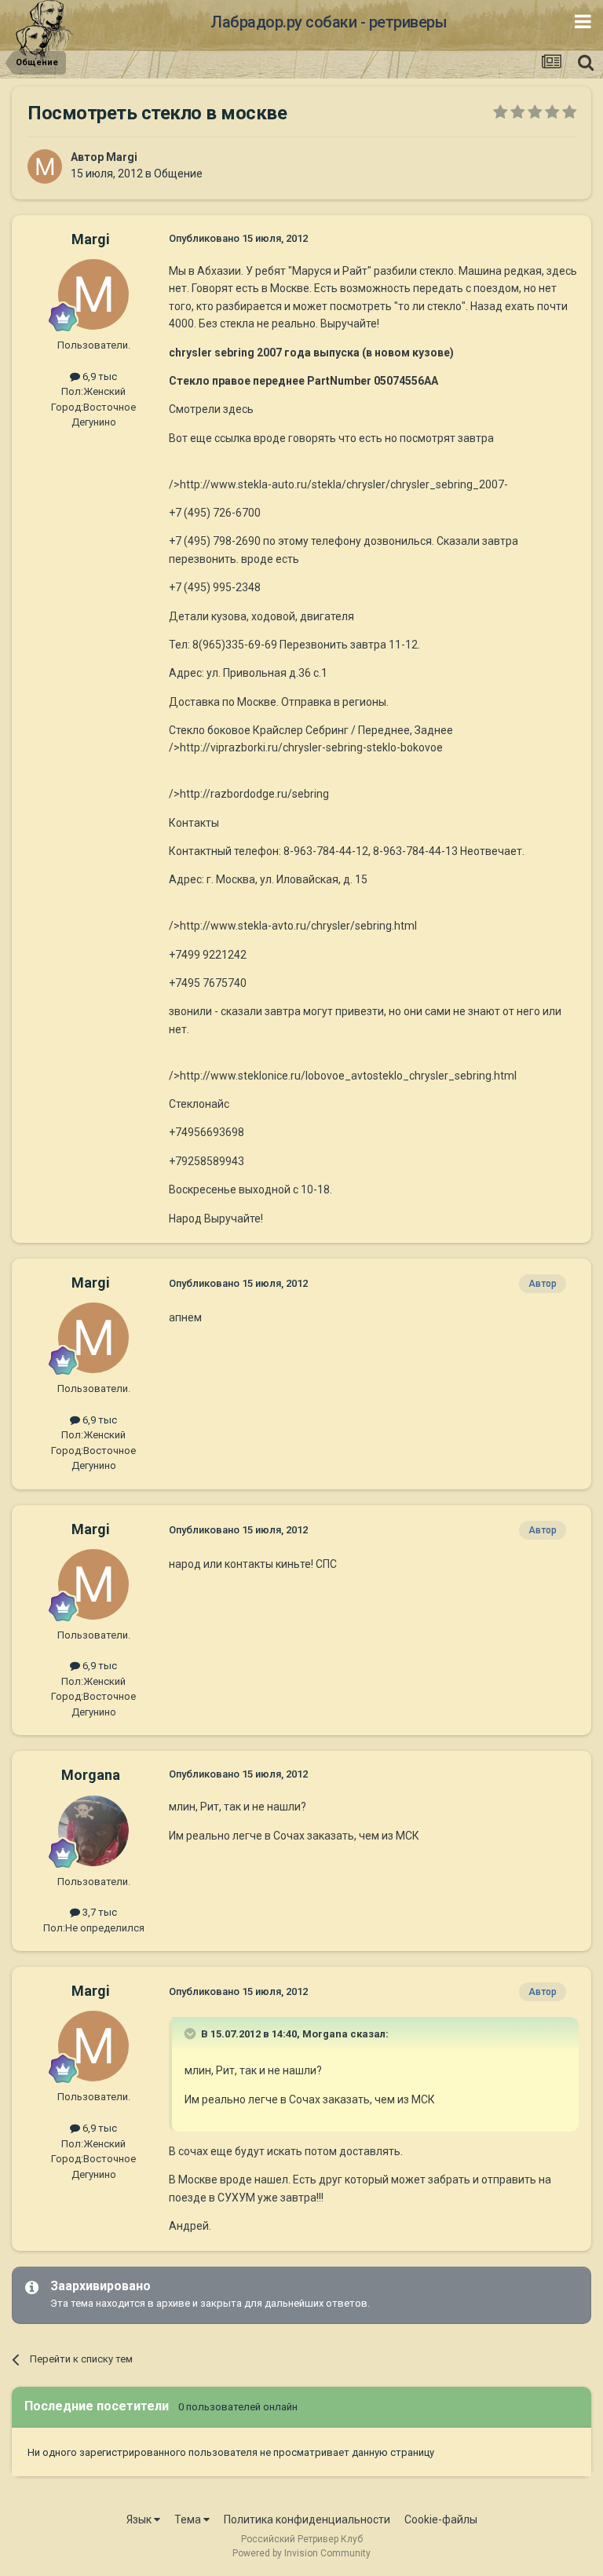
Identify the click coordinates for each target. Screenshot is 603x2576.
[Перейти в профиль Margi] (45, 166)
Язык (140, 2519)
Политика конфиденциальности (307, 2519)
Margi (122, 157)
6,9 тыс (99, 376)
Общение (178, 174)
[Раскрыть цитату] (192, 2033)
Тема (189, 2519)
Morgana (91, 1775)
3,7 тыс (99, 1912)
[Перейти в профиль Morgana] (93, 1831)
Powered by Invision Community (301, 2553)
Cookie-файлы (441, 2519)
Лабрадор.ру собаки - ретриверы (329, 22)
